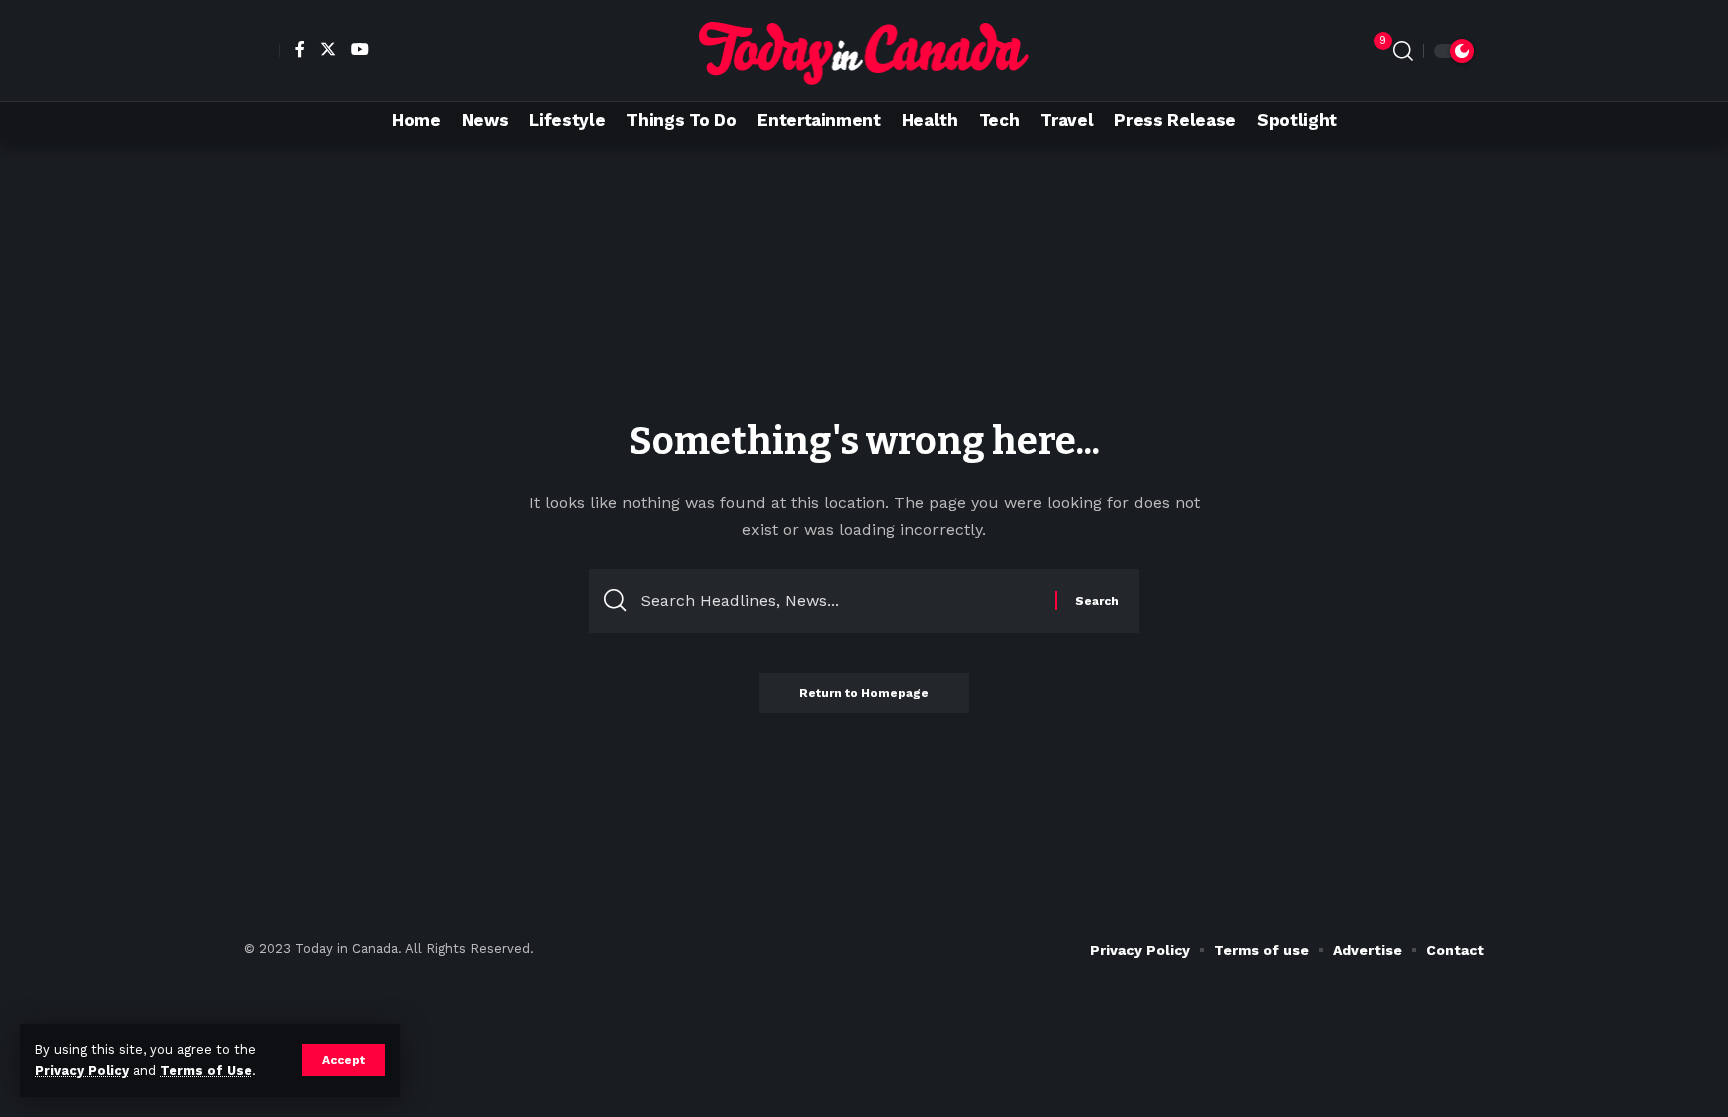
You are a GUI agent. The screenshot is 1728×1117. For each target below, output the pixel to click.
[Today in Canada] (864, 50)
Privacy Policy (82, 1070)
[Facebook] (297, 49)
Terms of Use (206, 1070)
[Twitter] (325, 49)
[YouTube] (357, 49)
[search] (1403, 51)
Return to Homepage (864, 693)
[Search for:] (840, 601)
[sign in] (262, 51)
